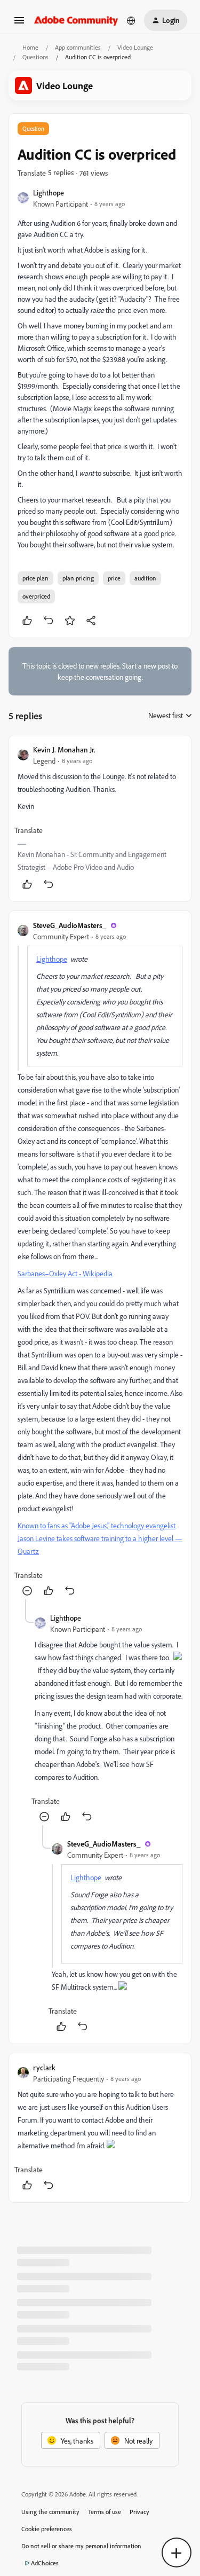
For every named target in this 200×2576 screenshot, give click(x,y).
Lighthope (49, 193)
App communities (78, 47)
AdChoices (45, 2563)
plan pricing (78, 578)
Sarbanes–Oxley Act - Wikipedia (65, 1273)
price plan (35, 578)
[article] (100, 818)
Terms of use (105, 2512)
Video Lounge (135, 47)
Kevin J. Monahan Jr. (64, 749)
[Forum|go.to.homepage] (76, 20)
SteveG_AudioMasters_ (70, 925)
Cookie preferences (47, 2529)
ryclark (44, 2067)
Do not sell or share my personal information (81, 2546)
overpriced (36, 596)
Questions (35, 57)
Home (30, 47)
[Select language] (131, 20)
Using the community (50, 2512)
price (114, 578)
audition (145, 578)
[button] (19, 24)
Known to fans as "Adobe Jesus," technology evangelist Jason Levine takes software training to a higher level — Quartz (100, 1538)
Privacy (139, 2512)
